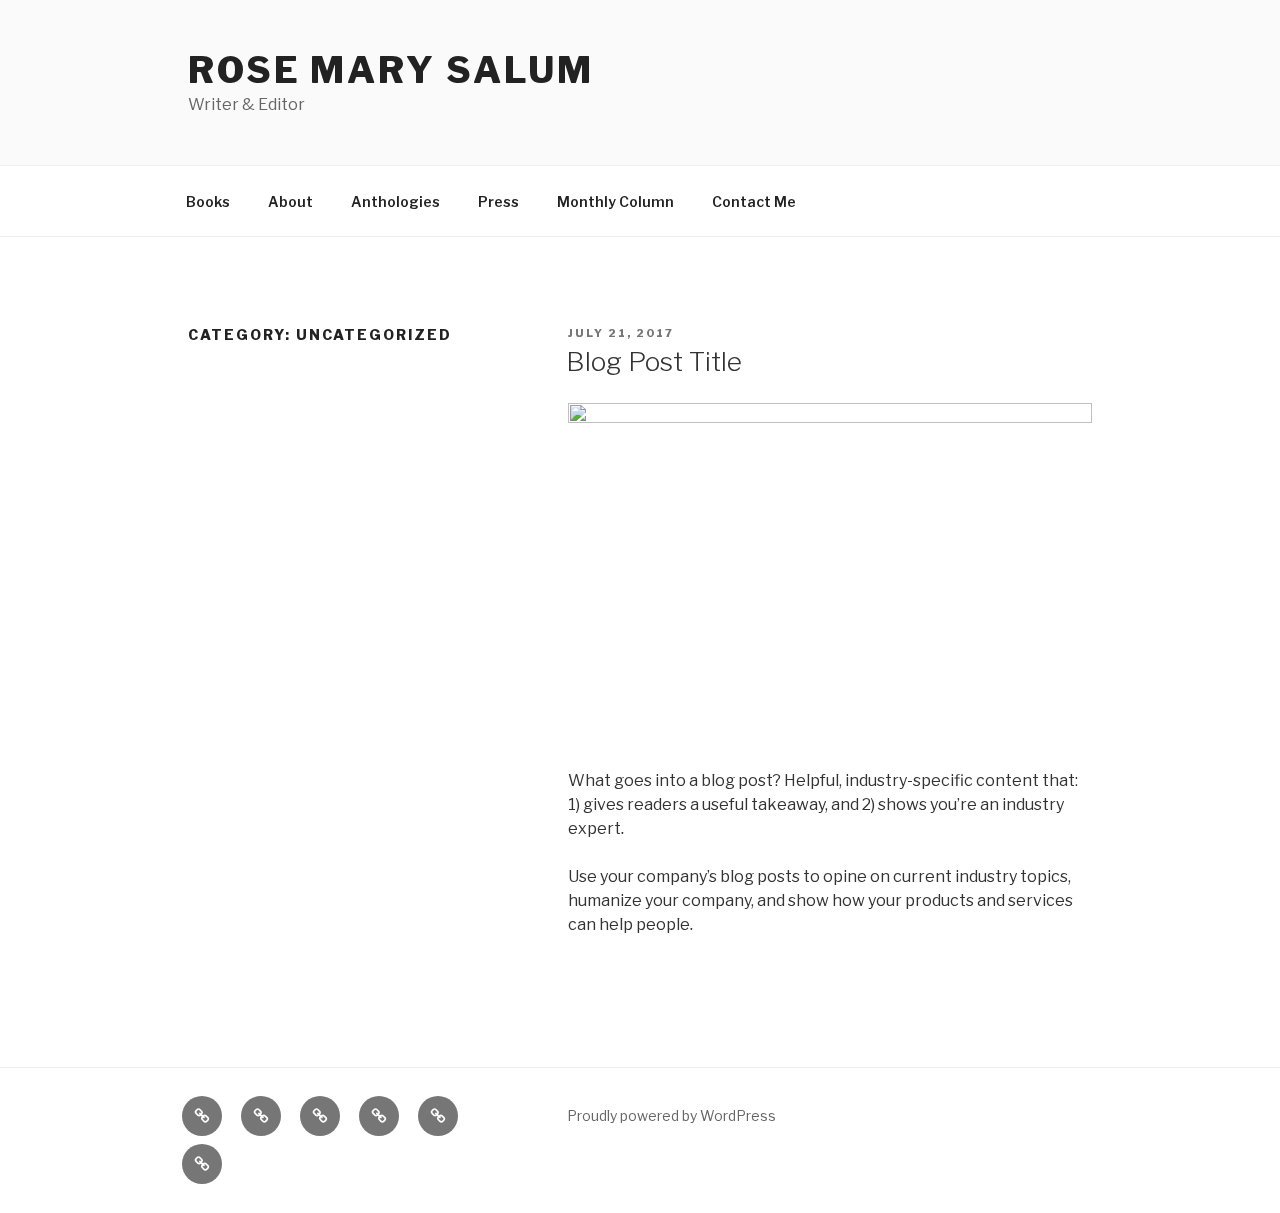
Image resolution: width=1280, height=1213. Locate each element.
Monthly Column (615, 201)
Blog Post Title (654, 361)
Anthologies (395, 201)
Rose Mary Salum (391, 70)
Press (498, 201)
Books (208, 201)
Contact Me (754, 201)
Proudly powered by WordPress (671, 1115)
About (290, 201)
